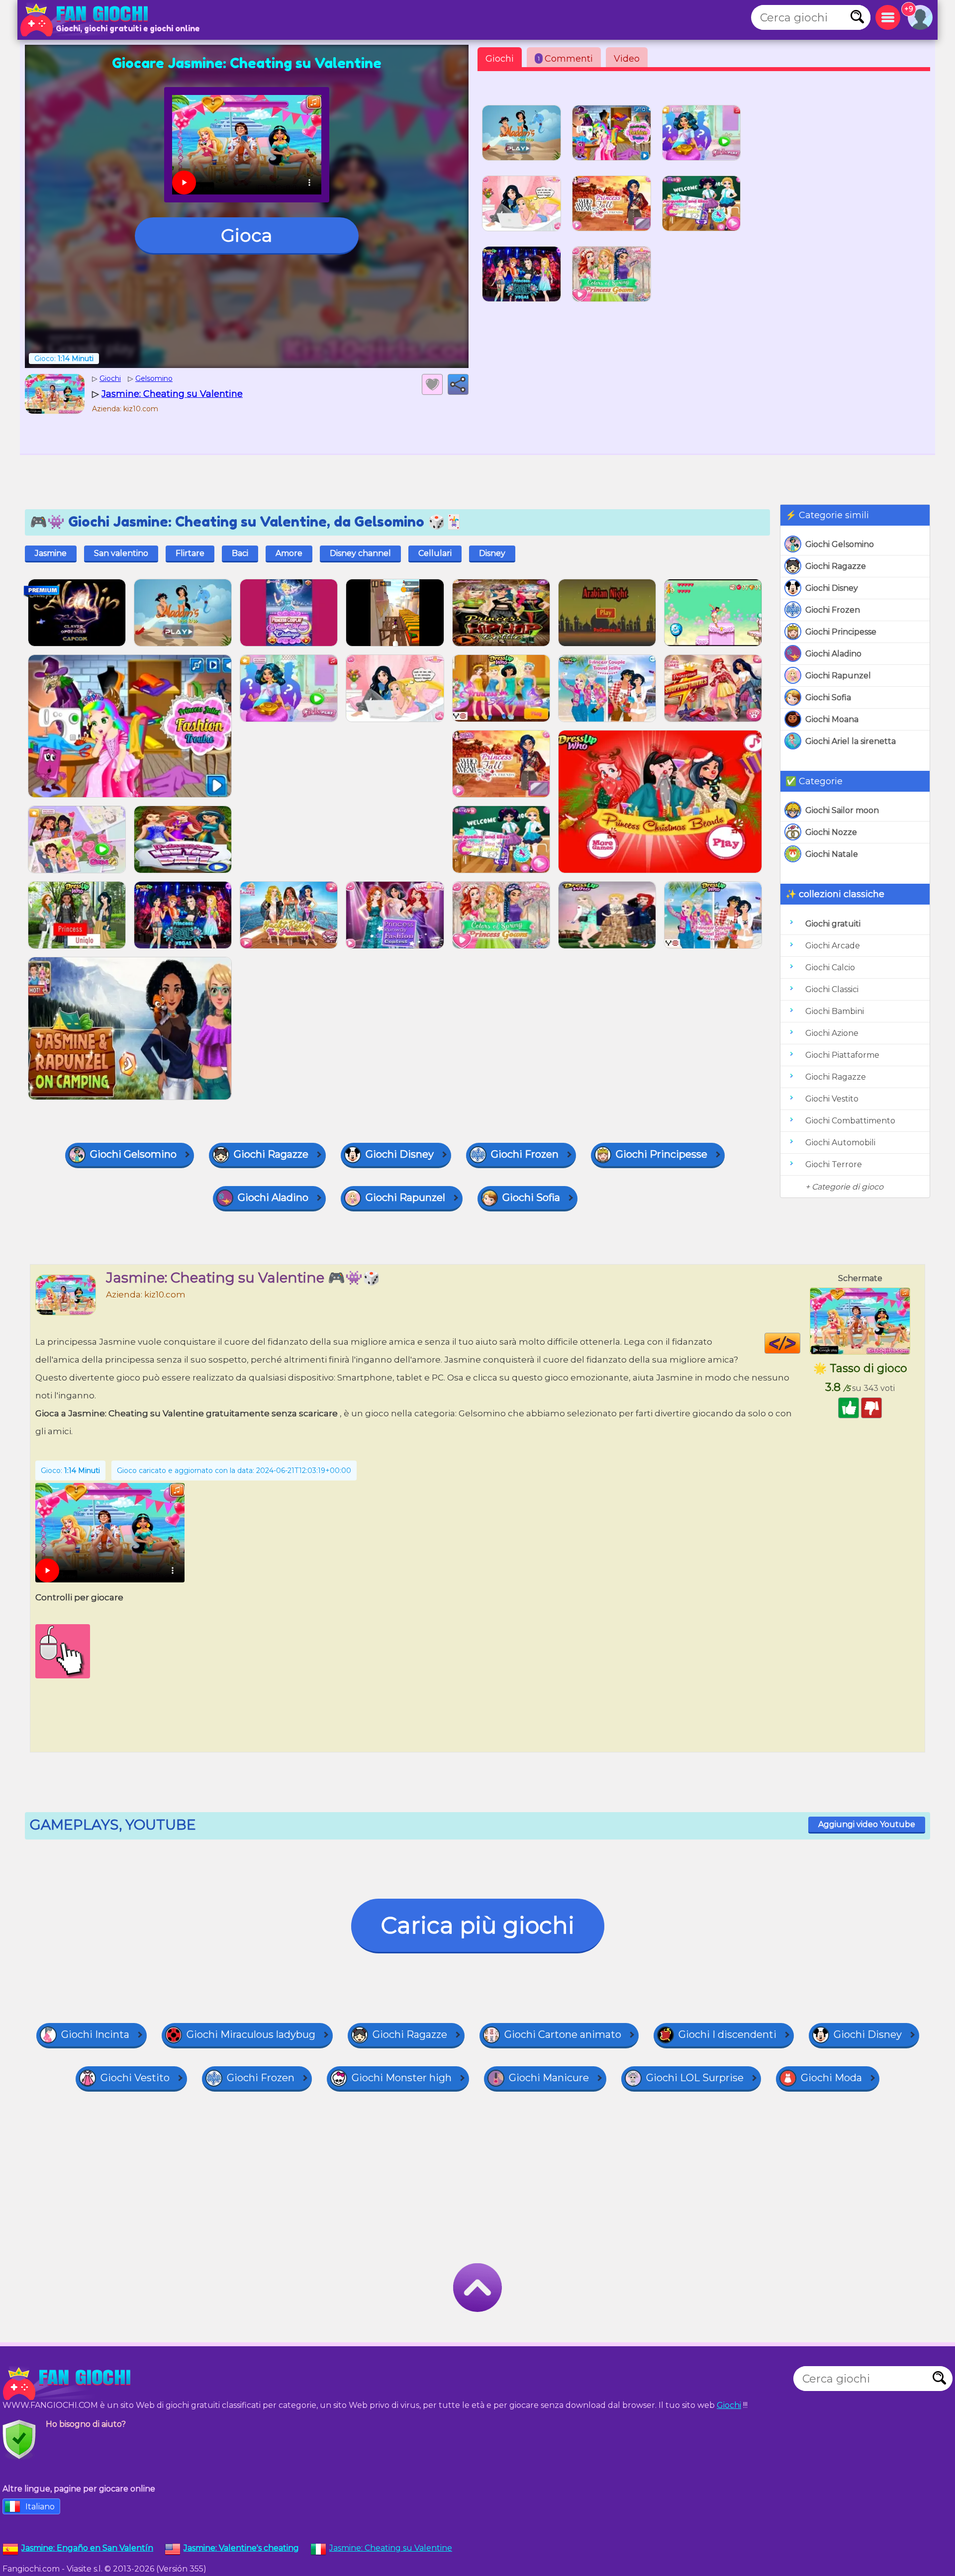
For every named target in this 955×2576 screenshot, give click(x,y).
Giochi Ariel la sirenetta (851, 741)
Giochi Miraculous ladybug (251, 2034)
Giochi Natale (832, 854)
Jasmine (51, 553)
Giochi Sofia (828, 697)
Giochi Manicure (549, 2078)
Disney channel (360, 553)
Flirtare (190, 553)
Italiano (40, 2507)
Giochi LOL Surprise (695, 2078)
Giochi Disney (832, 588)
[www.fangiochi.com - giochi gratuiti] (70, 2384)
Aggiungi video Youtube (867, 1824)
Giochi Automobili (840, 1143)
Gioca (246, 235)
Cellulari (435, 553)
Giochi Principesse (841, 632)
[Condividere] (458, 384)
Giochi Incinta (95, 2034)
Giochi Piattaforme (842, 1055)
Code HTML (800, 1343)
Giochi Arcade (833, 946)
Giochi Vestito (832, 1099)
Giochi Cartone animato (563, 2034)
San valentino (121, 553)
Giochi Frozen (833, 610)
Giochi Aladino (833, 654)
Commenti (565, 59)
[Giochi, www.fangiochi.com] (87, 20)
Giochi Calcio (830, 967)
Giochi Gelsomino (840, 544)
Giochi (500, 59)
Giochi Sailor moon (842, 810)
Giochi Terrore (834, 1164)
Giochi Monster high (402, 2078)
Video (627, 59)
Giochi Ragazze (836, 566)
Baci (240, 553)
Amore (289, 553)
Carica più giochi (478, 1925)
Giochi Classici (832, 989)
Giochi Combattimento (850, 1121)
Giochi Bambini (835, 1011)
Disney (492, 553)
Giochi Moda (831, 2078)
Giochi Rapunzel (838, 676)
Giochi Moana (832, 719)
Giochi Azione (832, 1033)
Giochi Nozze (831, 832)
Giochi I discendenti (727, 2034)
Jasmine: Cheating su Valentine (391, 2548)
